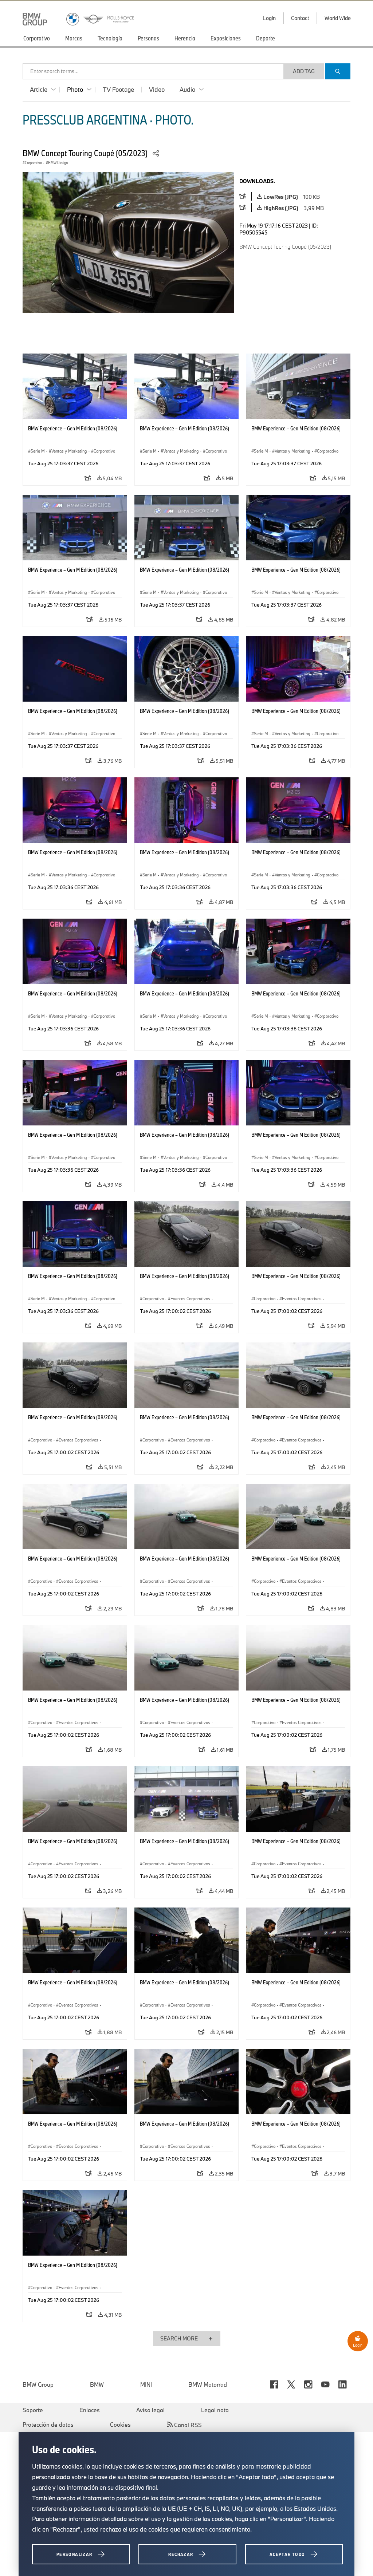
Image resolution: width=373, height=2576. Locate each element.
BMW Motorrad (208, 2384)
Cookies (120, 2425)
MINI (146, 2384)
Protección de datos (48, 2425)
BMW (97, 2384)
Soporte (33, 2410)
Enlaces (90, 2410)
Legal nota (215, 2410)
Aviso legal (150, 2410)
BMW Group (38, 2384)
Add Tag (304, 71)
